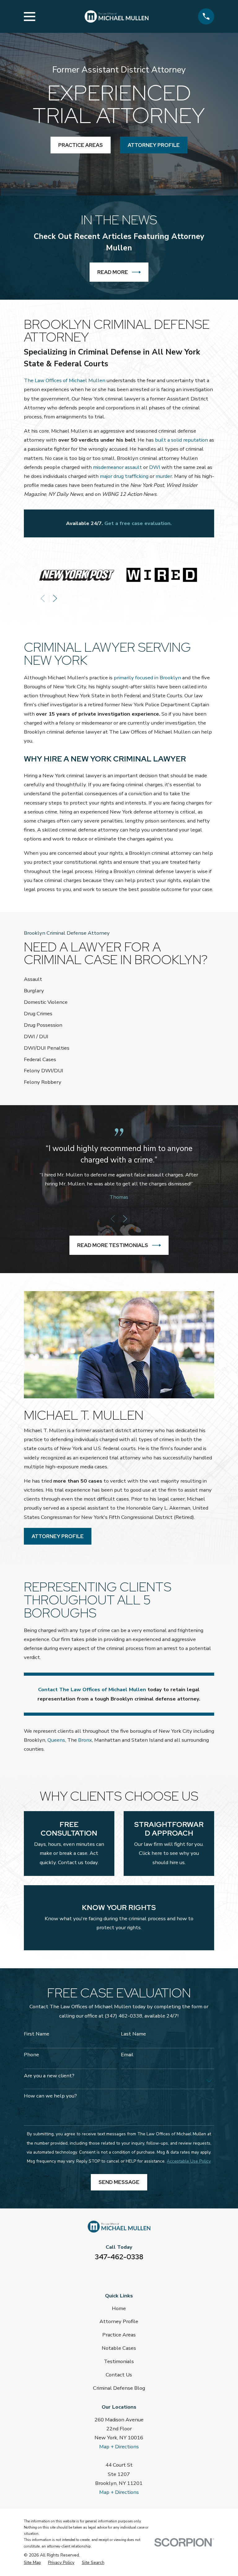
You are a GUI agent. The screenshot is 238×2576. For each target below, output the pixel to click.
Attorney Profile (58, 1536)
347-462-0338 (119, 2257)
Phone (31, 2055)
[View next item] (55, 598)
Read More (113, 272)
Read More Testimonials (113, 1245)
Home (119, 2308)
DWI (155, 467)
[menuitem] (32, 2563)
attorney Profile (154, 145)
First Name (37, 2034)
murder (164, 476)
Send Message (119, 2182)
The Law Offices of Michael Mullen (65, 380)
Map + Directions (119, 2447)
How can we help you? (50, 2096)
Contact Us (119, 2375)
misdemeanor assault (117, 467)
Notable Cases (119, 2348)
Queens (56, 1740)
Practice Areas (81, 145)
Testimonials (119, 2361)
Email (127, 2055)
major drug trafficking (124, 476)
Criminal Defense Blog (119, 2388)
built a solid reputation (181, 440)
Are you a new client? (49, 2076)
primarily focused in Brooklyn (147, 678)
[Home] (117, 17)
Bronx (85, 1740)
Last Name (133, 2034)
